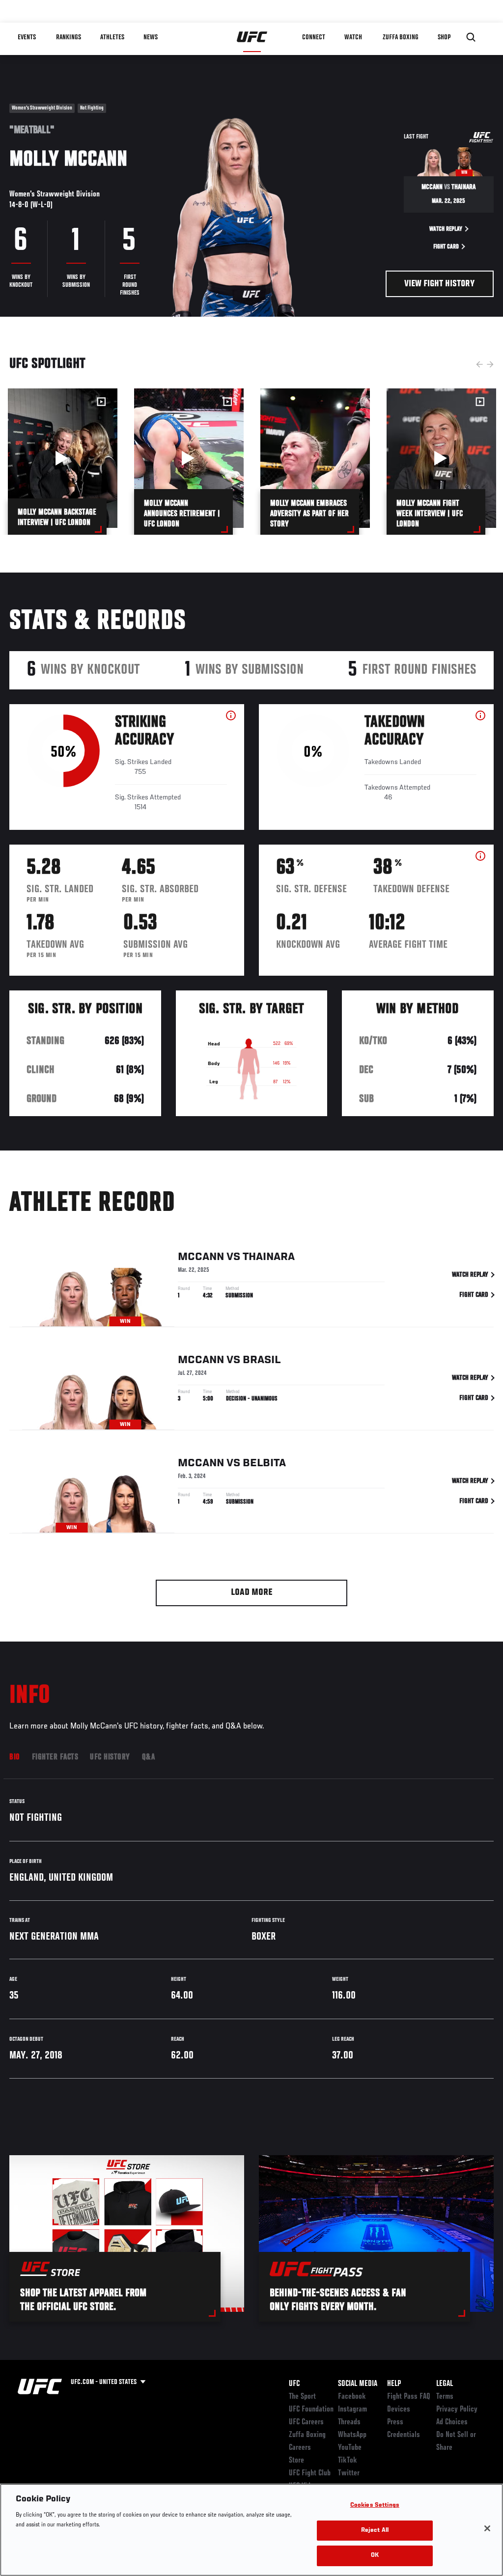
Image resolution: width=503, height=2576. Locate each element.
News (151, 37)
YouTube (350, 2448)
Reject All (375, 2531)
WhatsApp (352, 2435)
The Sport (302, 2397)
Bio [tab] (15, 1757)
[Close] (487, 2528)
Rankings (69, 37)
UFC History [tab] (110, 1757)
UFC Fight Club (310, 2473)
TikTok (348, 2461)
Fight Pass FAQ (409, 2397)
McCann (201, 1257)
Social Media (358, 2384)
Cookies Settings (375, 2506)
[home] (252, 37)
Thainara (269, 1257)
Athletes (112, 37)
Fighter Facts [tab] (55, 1757)
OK (375, 2556)
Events (27, 37)
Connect (314, 37)
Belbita (264, 1463)
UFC (294, 2384)
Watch (353, 37)
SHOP (444, 37)
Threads (349, 2422)
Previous (479, 364)
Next (490, 364)
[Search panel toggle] (471, 37)
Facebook (352, 2397)
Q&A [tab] (149, 1757)
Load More (252, 1593)
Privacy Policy (457, 2410)
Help (394, 2384)
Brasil (262, 1360)
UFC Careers (306, 2422)
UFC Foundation (311, 2410)
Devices (399, 2410)
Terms (445, 2397)
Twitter (349, 2473)
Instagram (352, 2410)
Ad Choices (452, 2422)
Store (296, 2461)
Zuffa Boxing (401, 37)
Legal (445, 2384)
